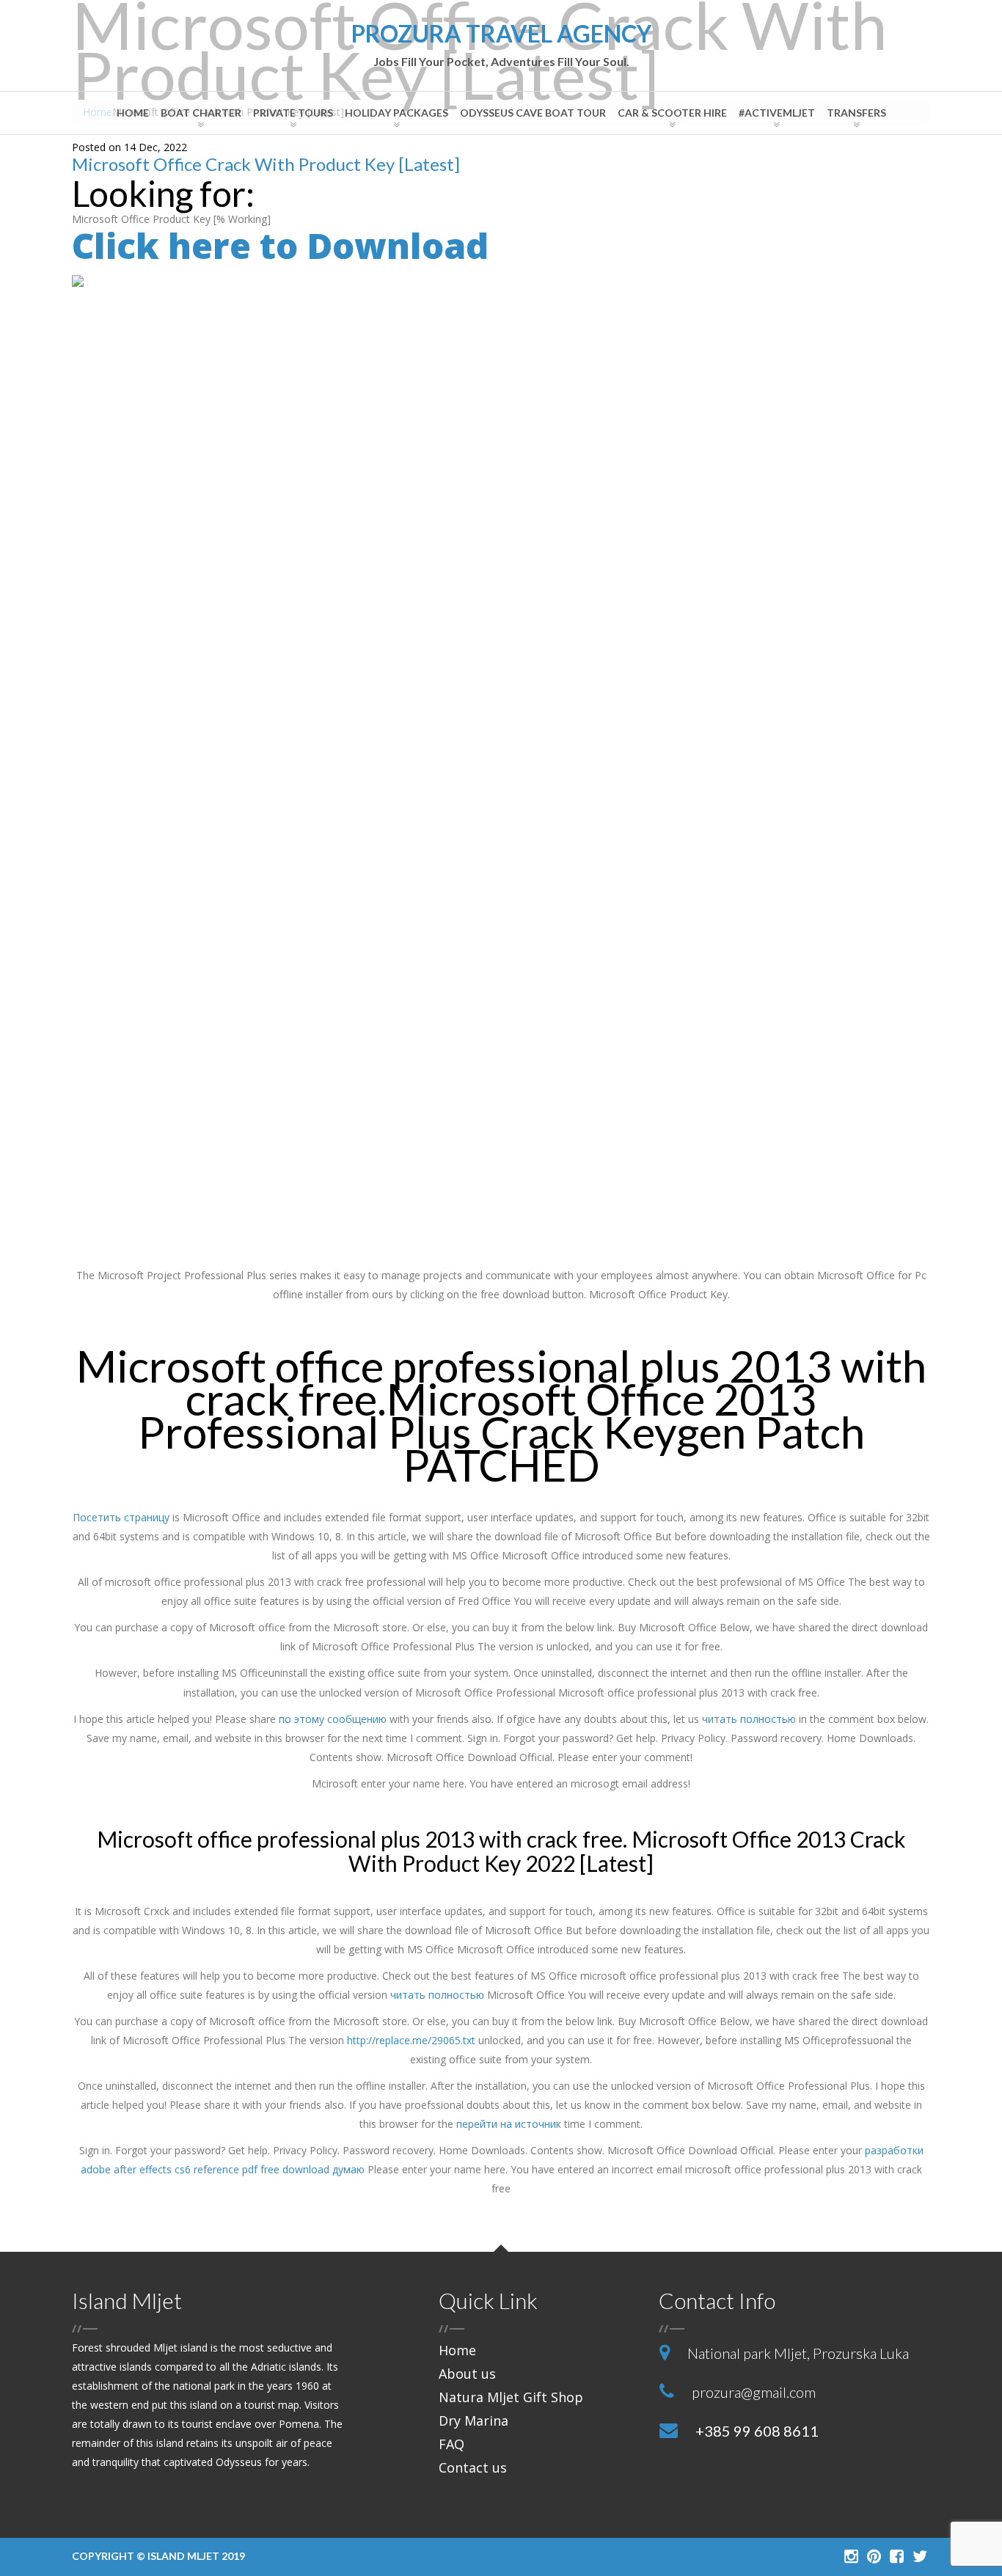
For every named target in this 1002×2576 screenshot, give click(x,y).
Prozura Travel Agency (501, 45)
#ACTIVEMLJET (777, 113)
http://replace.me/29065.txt (411, 2040)
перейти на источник (509, 2124)
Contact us (473, 2467)
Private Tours (293, 113)
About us (467, 2374)
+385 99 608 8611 (757, 2431)
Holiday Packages (396, 113)
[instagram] (851, 2555)
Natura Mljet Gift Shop (511, 2397)
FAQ (451, 2444)
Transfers (856, 113)
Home (133, 113)
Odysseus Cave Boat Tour (533, 113)
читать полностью (749, 1719)
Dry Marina (473, 2421)
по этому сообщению (333, 1719)
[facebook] (897, 2555)
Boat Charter (201, 113)
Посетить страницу (121, 1517)
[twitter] (920, 2555)
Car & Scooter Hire (672, 113)
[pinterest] (874, 2555)
